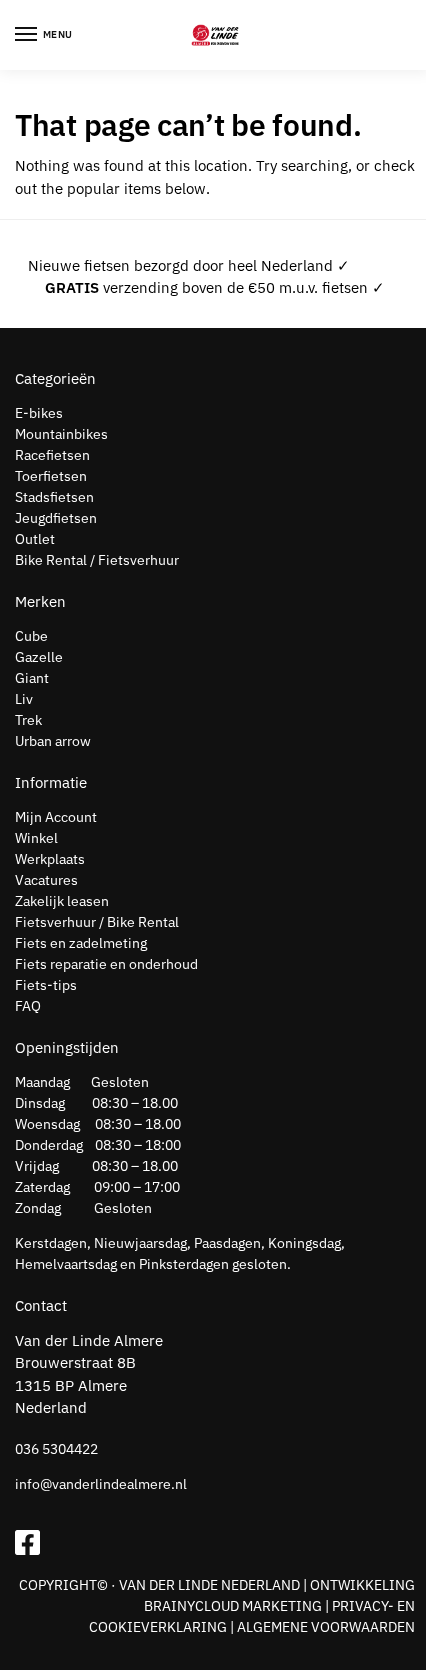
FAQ (28, 1006)
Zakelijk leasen (62, 901)
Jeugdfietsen (56, 518)
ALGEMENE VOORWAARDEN (326, 1627)
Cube (31, 636)
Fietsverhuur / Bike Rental (97, 922)
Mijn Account (56, 817)
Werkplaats (50, 859)
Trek (28, 720)
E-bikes (39, 413)
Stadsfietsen (54, 497)
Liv (24, 699)
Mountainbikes (61, 434)
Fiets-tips (46, 985)
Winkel (36, 838)
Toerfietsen (51, 476)
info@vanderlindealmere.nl (101, 1484)
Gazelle (39, 657)
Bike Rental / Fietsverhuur (97, 560)
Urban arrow (53, 741)
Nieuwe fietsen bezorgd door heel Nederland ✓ (189, 265)
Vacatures (46, 880)
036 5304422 (56, 1449)
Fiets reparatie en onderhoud (106, 964)
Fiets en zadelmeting (81, 943)
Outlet (35, 539)
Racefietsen (52, 455)
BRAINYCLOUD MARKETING (233, 1606)
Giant (32, 678)
